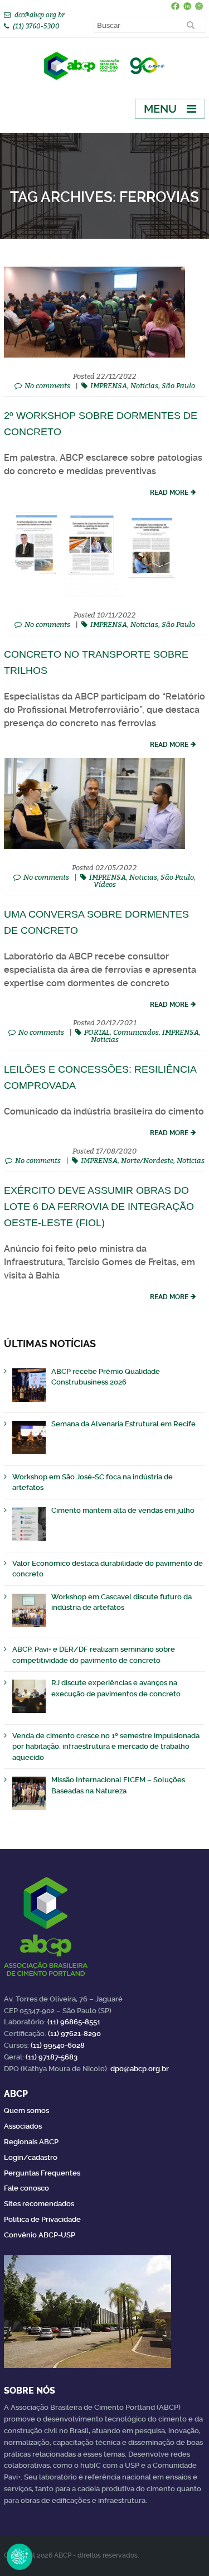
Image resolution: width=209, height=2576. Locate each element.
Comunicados (136, 1032)
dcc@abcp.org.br (40, 15)
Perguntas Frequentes (42, 2173)
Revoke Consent (20, 2556)
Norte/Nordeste (147, 1160)
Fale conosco (26, 2188)
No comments (47, 385)
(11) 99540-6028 (58, 2045)
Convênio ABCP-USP (40, 2235)
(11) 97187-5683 (52, 2057)
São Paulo (178, 385)
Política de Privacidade (42, 2219)
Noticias (144, 385)
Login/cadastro (31, 2157)
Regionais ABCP (31, 2142)
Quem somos (26, 2111)
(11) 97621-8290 (74, 2034)
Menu (160, 109)
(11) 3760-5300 (36, 26)
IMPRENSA (109, 385)
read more (169, 493)
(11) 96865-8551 (74, 2022)
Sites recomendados (39, 2204)
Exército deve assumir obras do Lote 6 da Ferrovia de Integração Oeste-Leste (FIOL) (99, 1207)
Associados (23, 2126)
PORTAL (97, 1032)
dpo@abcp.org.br (140, 2069)
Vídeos (105, 884)
